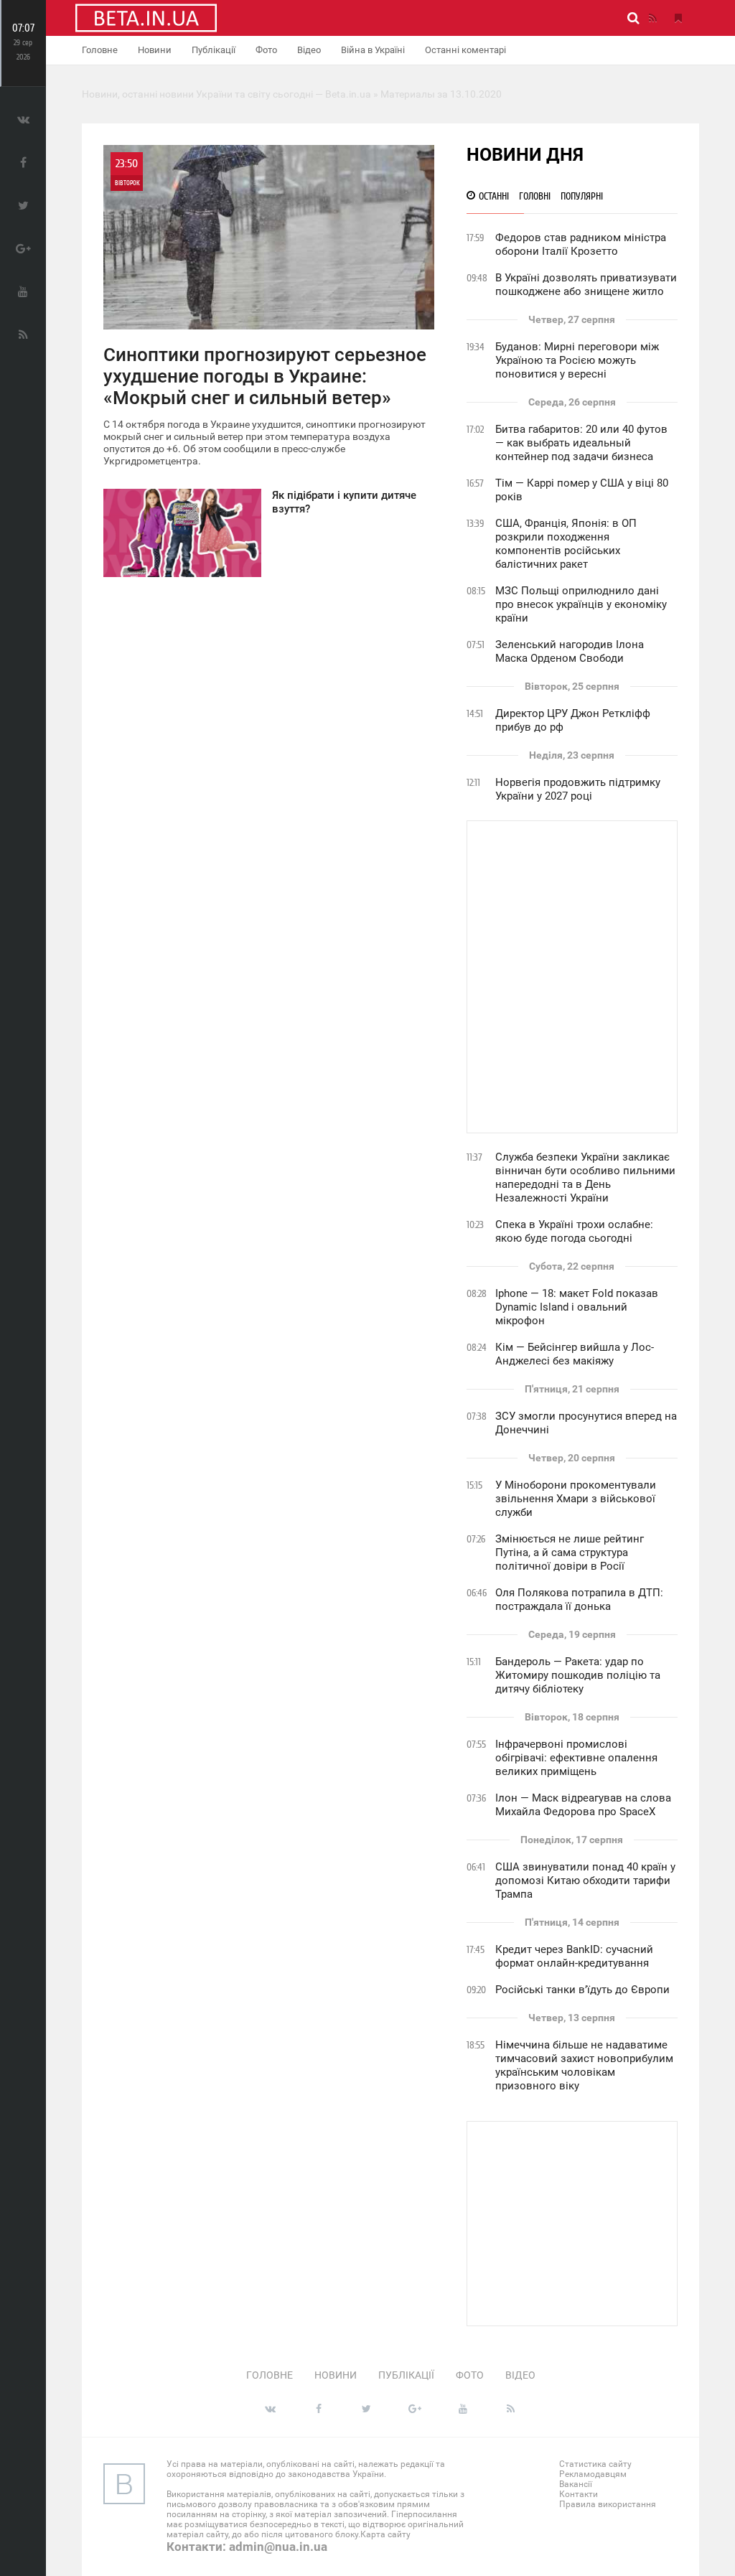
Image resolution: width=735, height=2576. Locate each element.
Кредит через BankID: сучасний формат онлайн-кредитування (574, 1956)
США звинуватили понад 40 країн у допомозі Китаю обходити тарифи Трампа (585, 1881)
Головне (100, 50)
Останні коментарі (465, 50)
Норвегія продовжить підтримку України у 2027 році (578, 789)
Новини (155, 50)
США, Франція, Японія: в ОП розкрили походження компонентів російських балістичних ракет (566, 544)
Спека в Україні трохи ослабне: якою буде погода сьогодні (574, 1231)
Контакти (579, 2494)
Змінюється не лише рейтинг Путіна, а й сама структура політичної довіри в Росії (570, 1552)
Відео (309, 50)
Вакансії (576, 2484)
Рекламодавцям (593, 2474)
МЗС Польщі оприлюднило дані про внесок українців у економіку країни (581, 604)
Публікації (214, 50)
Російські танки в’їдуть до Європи (582, 1990)
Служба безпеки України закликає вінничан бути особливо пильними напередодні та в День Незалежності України (585, 1177)
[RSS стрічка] (652, 18)
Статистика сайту (595, 2464)
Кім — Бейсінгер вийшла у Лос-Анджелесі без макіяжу (575, 1354)
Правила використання (608, 2504)
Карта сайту (385, 2534)
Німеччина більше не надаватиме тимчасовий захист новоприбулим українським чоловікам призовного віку (584, 2065)
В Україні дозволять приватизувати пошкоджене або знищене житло (586, 285)
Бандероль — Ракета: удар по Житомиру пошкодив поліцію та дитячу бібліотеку (578, 1675)
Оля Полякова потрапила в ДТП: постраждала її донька (579, 1600)
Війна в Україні (373, 50)
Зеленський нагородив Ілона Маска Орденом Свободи (570, 651)
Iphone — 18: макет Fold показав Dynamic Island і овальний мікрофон (577, 1307)
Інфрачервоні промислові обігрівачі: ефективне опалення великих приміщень (576, 1758)
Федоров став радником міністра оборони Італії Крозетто (581, 244)
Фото (266, 50)
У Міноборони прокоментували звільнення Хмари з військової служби (576, 1499)
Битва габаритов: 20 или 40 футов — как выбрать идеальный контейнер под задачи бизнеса (581, 443)
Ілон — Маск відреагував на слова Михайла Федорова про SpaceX (583, 1805)
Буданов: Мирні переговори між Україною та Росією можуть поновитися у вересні (577, 360)
